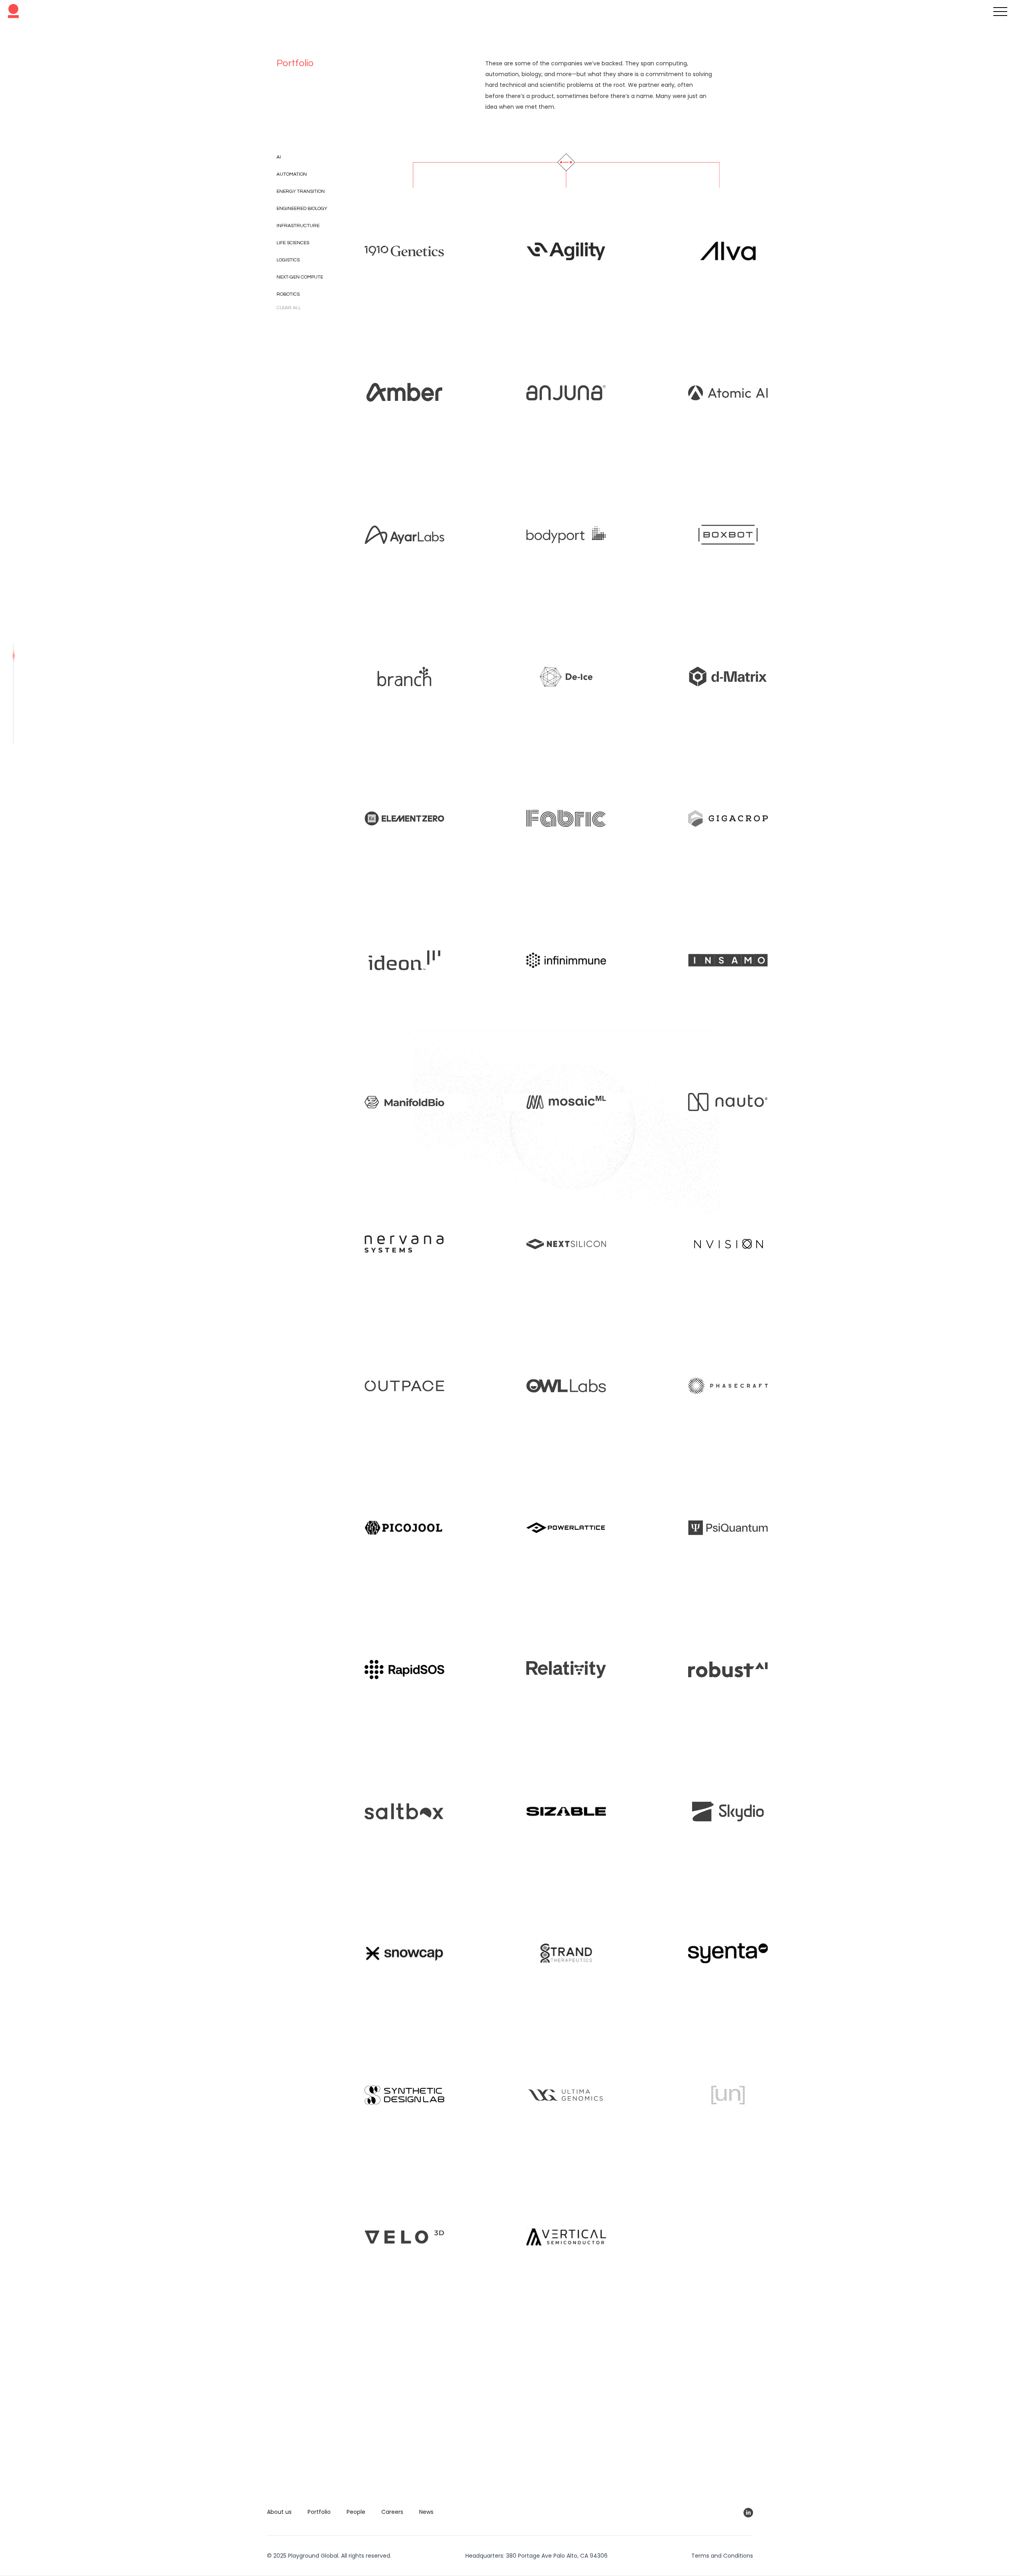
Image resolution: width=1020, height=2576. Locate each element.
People (356, 2512)
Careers (392, 2512)
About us (279, 2512)
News (426, 2512)
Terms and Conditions (722, 2556)
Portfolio (319, 2512)
